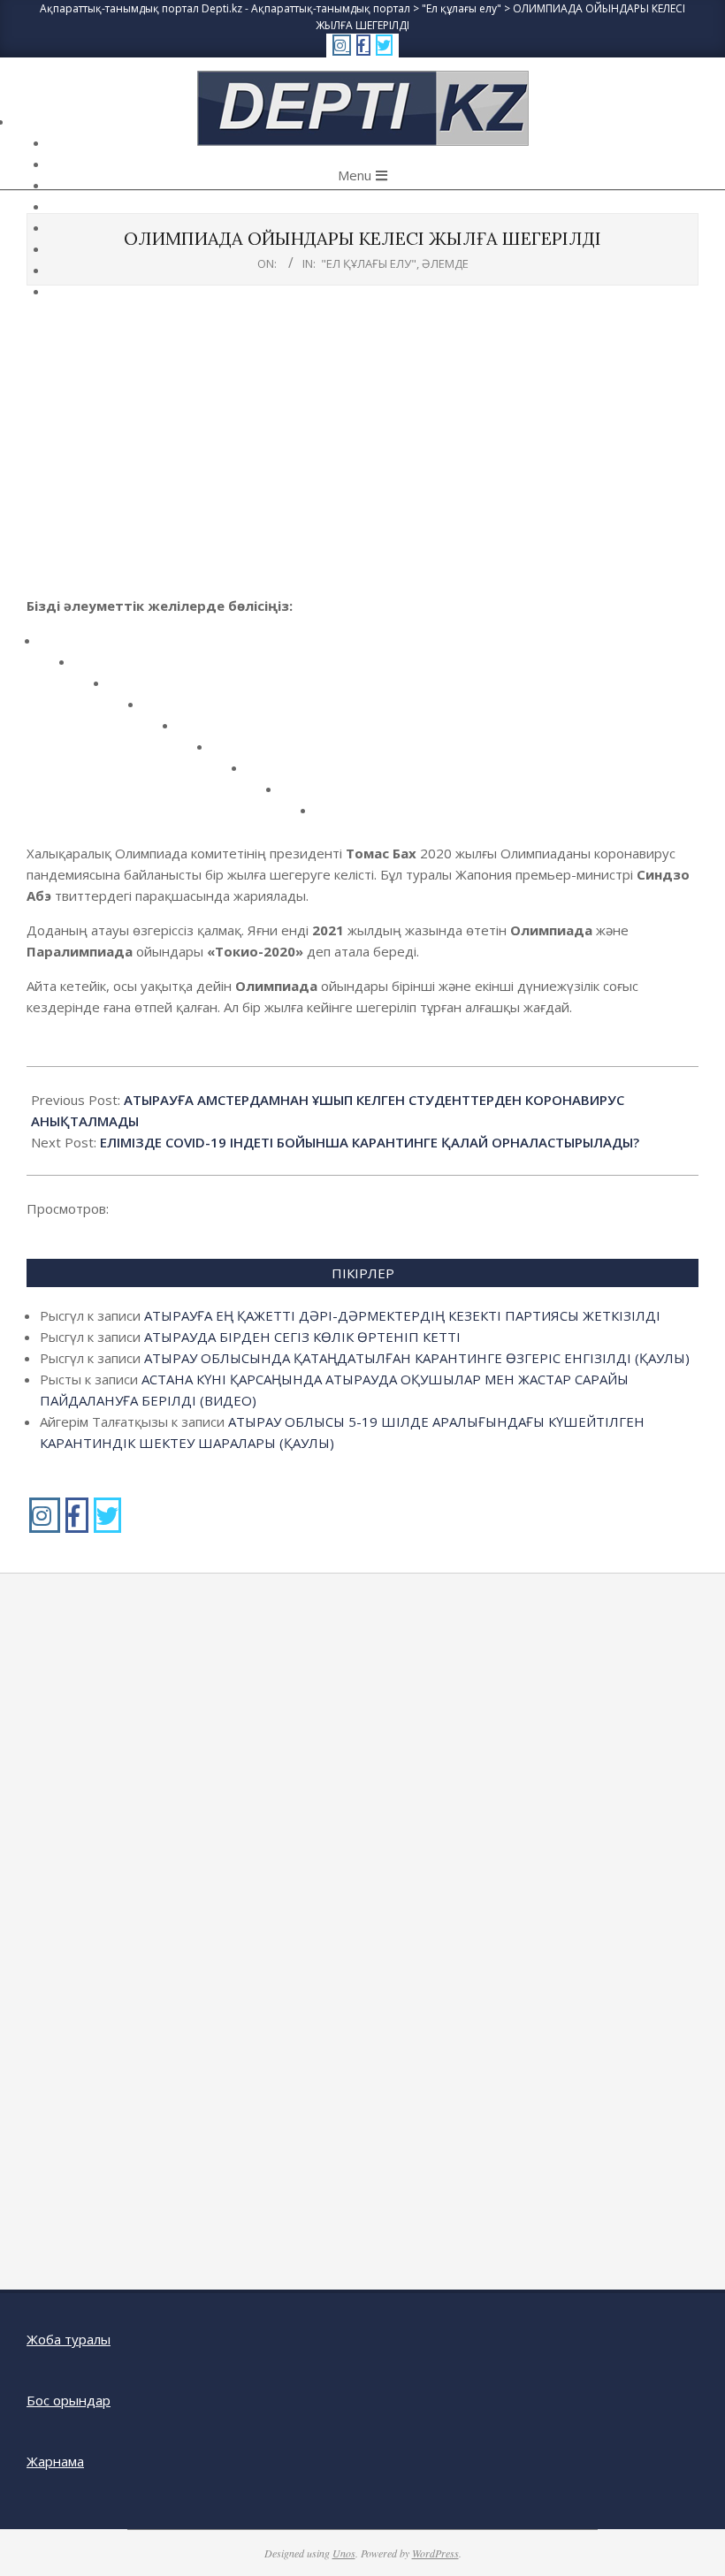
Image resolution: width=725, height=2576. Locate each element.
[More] (333, 816)
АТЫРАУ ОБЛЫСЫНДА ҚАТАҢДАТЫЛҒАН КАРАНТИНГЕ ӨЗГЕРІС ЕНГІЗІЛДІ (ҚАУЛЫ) (417, 1358)
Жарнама (55, 2461)
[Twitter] (92, 668)
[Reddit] (126, 689)
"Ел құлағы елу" (369, 263)
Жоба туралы (69, 2339)
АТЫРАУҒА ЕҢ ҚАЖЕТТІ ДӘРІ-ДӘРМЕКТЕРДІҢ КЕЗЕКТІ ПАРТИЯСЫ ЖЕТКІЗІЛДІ (402, 1315)
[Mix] (264, 774)
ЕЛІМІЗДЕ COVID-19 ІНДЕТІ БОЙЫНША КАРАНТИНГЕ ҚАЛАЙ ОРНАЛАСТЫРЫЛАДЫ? (370, 1142)
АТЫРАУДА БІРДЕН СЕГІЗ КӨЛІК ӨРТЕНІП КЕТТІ (302, 1337)
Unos (344, 2553)
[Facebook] (57, 647)
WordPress (435, 2553)
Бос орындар (69, 2400)
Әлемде (445, 263)
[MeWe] (229, 753)
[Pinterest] (195, 732)
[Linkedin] (160, 710)
